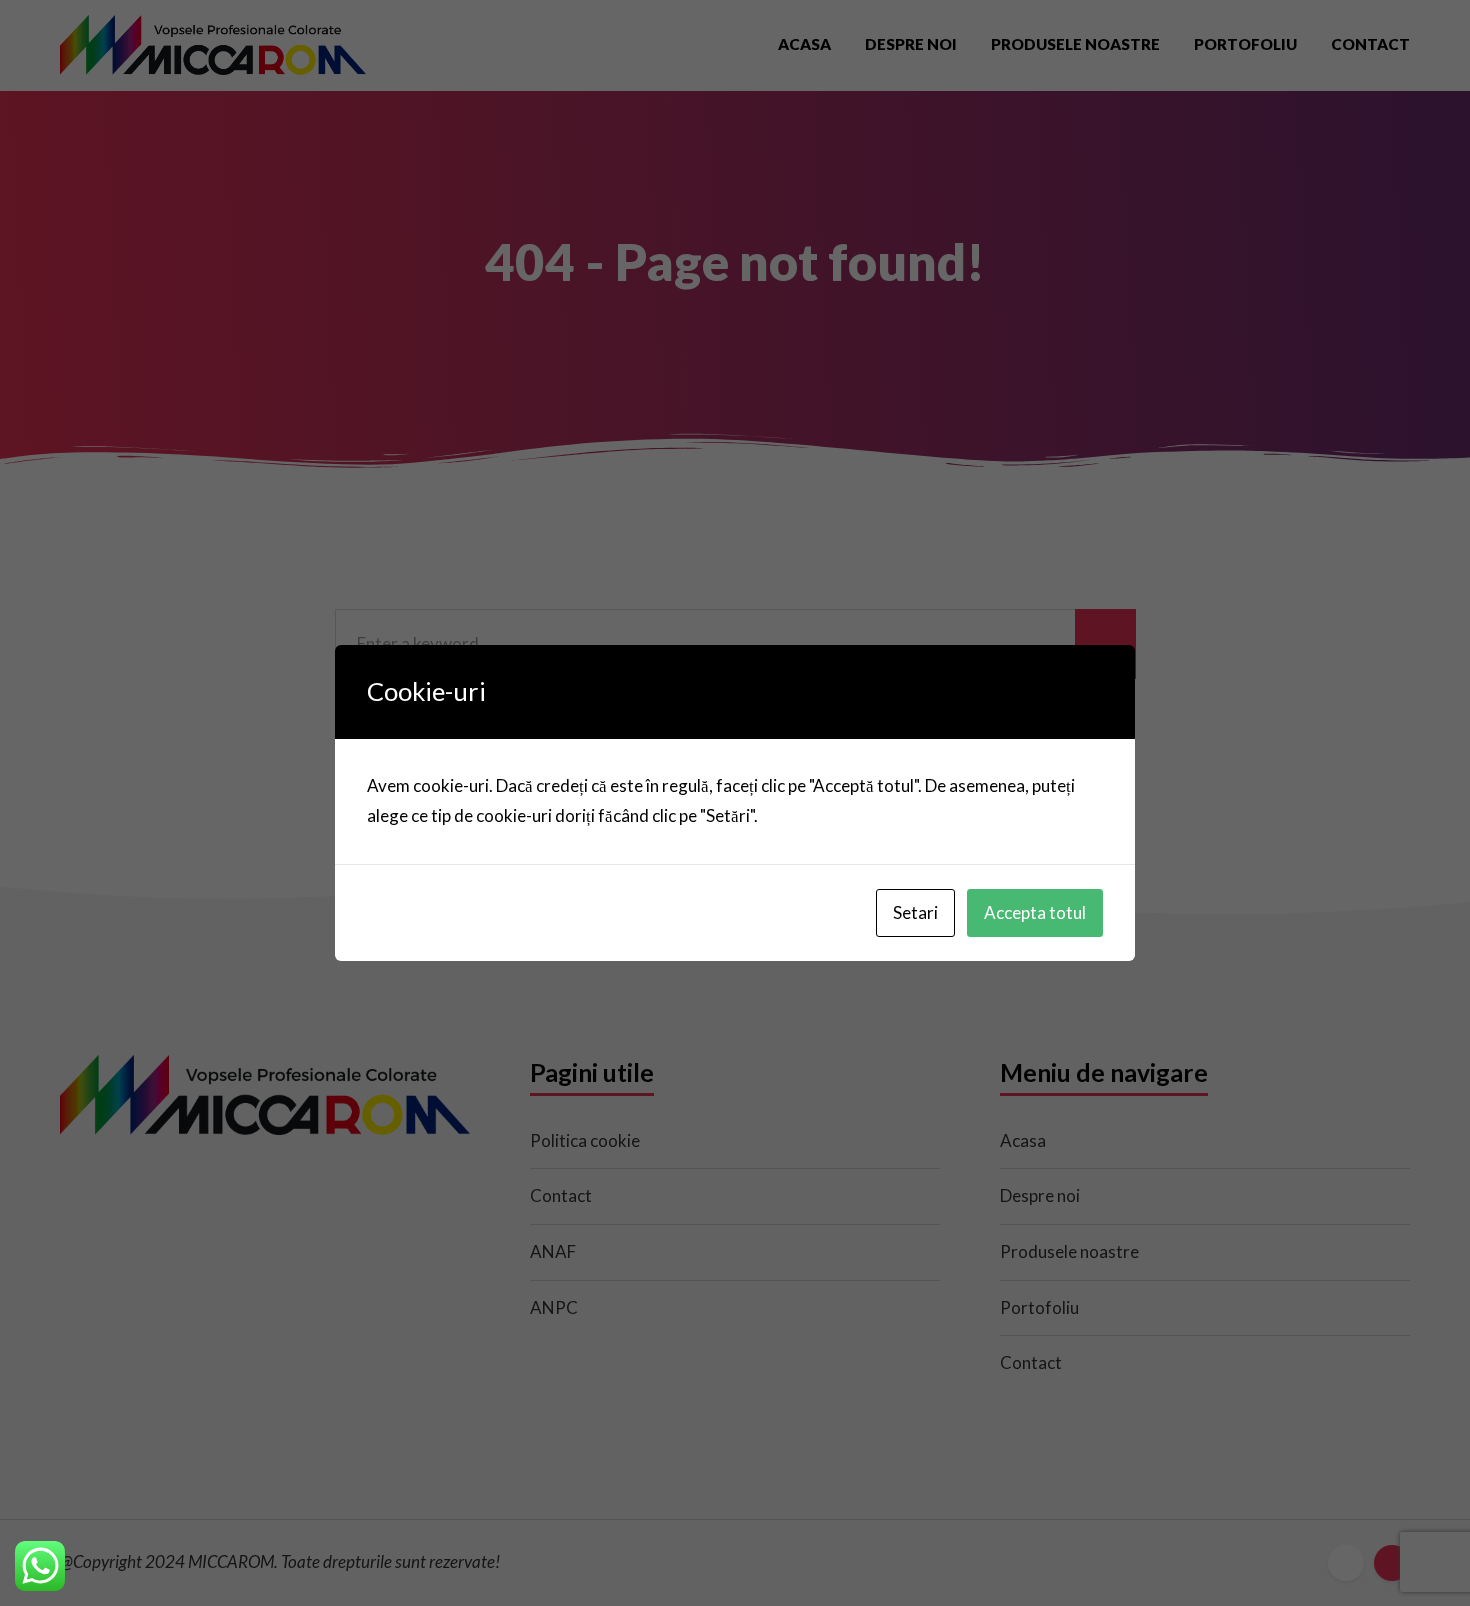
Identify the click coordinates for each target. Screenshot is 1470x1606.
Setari (915, 912)
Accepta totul (1035, 912)
